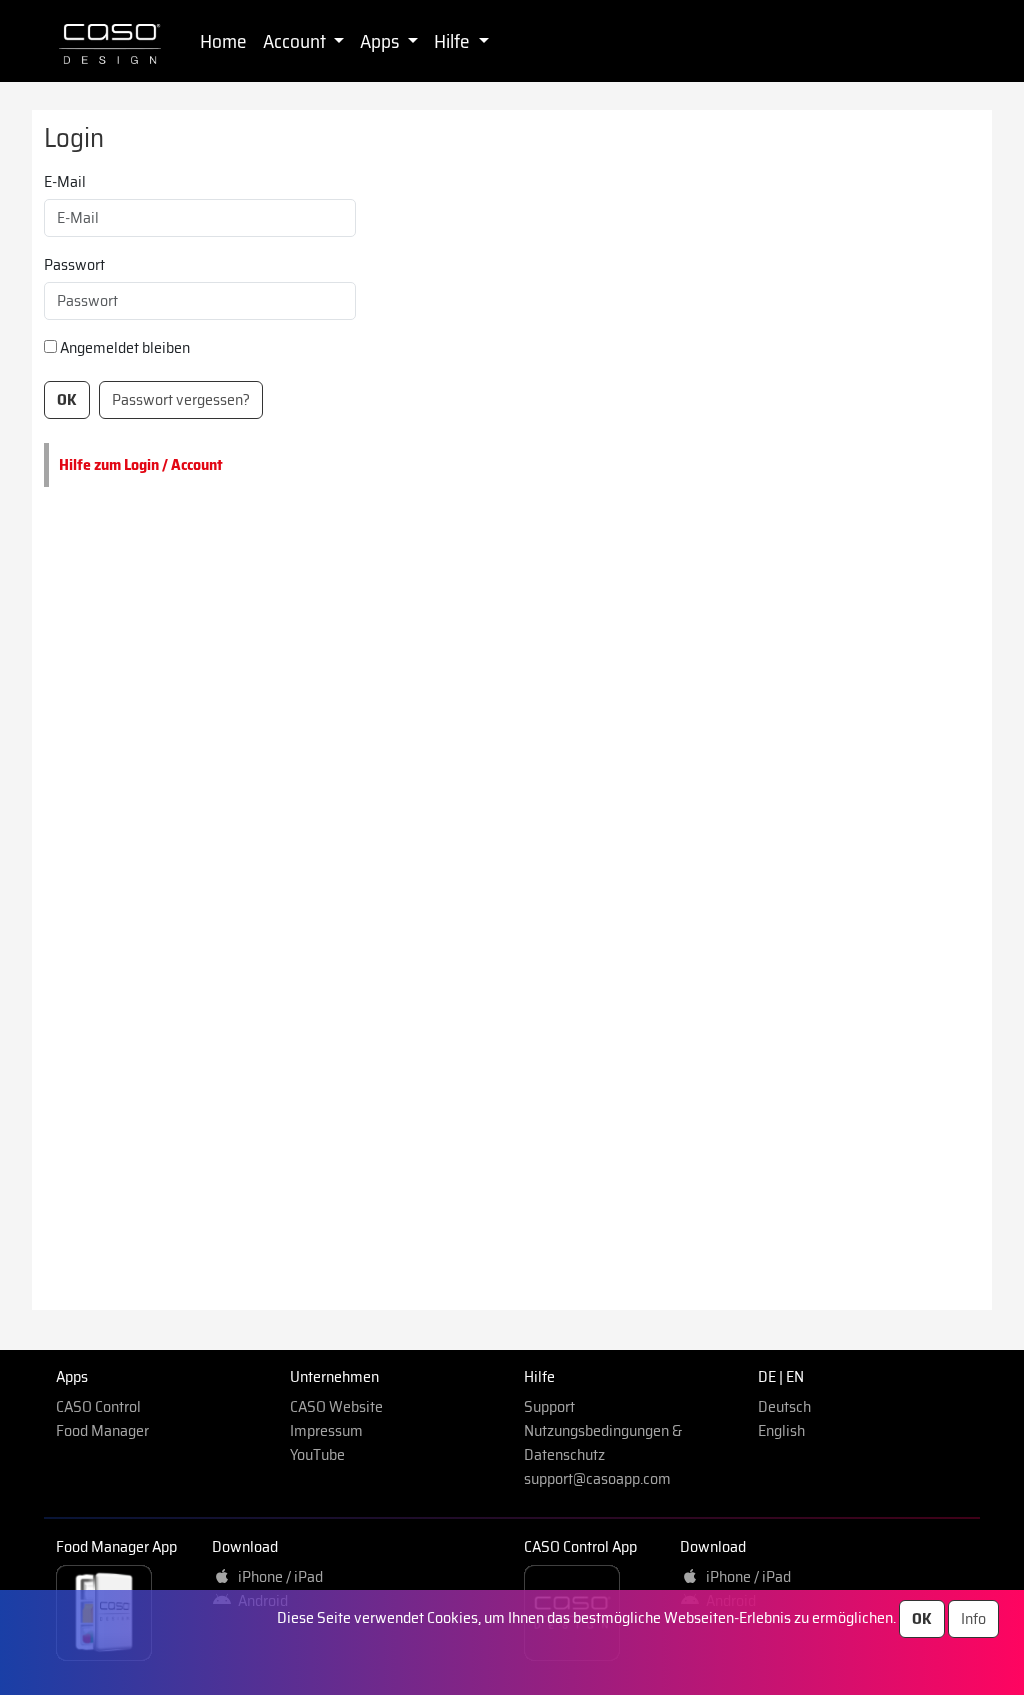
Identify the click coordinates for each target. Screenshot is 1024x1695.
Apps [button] (381, 41)
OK (922, 1618)
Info (973, 1618)
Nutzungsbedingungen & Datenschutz (603, 1442)
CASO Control (98, 1406)
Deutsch (784, 1406)
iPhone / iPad (277, 1576)
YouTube (317, 1454)
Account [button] (296, 41)
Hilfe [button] (454, 41)
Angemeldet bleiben (125, 348)
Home (223, 41)
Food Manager (102, 1430)
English (781, 1430)
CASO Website (336, 1406)
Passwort (74, 265)
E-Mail (65, 182)
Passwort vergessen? (181, 399)
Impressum (326, 1430)
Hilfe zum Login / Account (141, 464)
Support (549, 1406)
